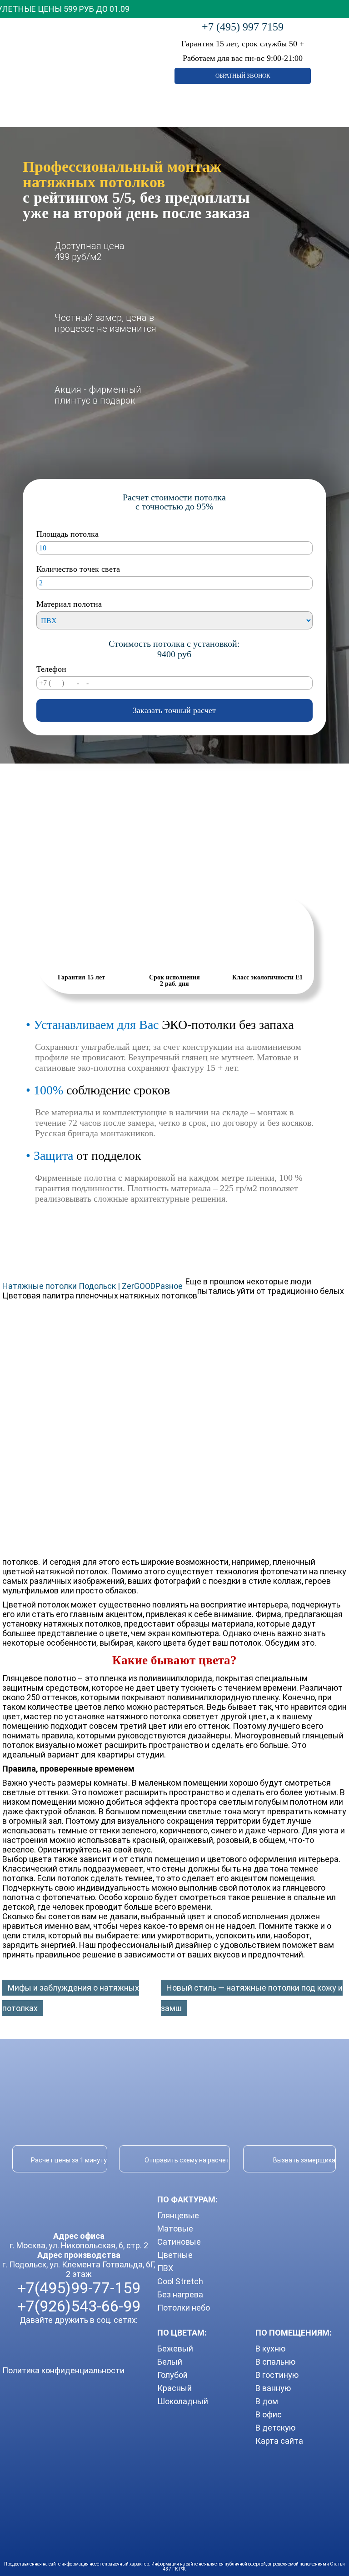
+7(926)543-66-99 (79, 2306)
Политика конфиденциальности (63, 2370)
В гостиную (277, 2375)
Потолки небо (184, 2308)
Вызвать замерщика (304, 2160)
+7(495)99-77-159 (79, 2288)
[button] (174, 9)
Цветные (175, 2255)
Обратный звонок (243, 76)
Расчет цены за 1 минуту (69, 2160)
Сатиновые (179, 2242)
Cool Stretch (180, 2281)
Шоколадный (183, 2401)
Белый (170, 2362)
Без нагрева (180, 2294)
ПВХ (165, 2268)
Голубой (172, 2375)
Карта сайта (279, 2441)
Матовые (175, 2229)
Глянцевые (178, 2215)
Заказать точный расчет (174, 710)
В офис (269, 2414)
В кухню (270, 2349)
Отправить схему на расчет (187, 2160)
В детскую (275, 2428)
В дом (267, 2401)
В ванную (273, 2388)
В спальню (275, 2362)
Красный (174, 2388)
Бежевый (175, 2349)
